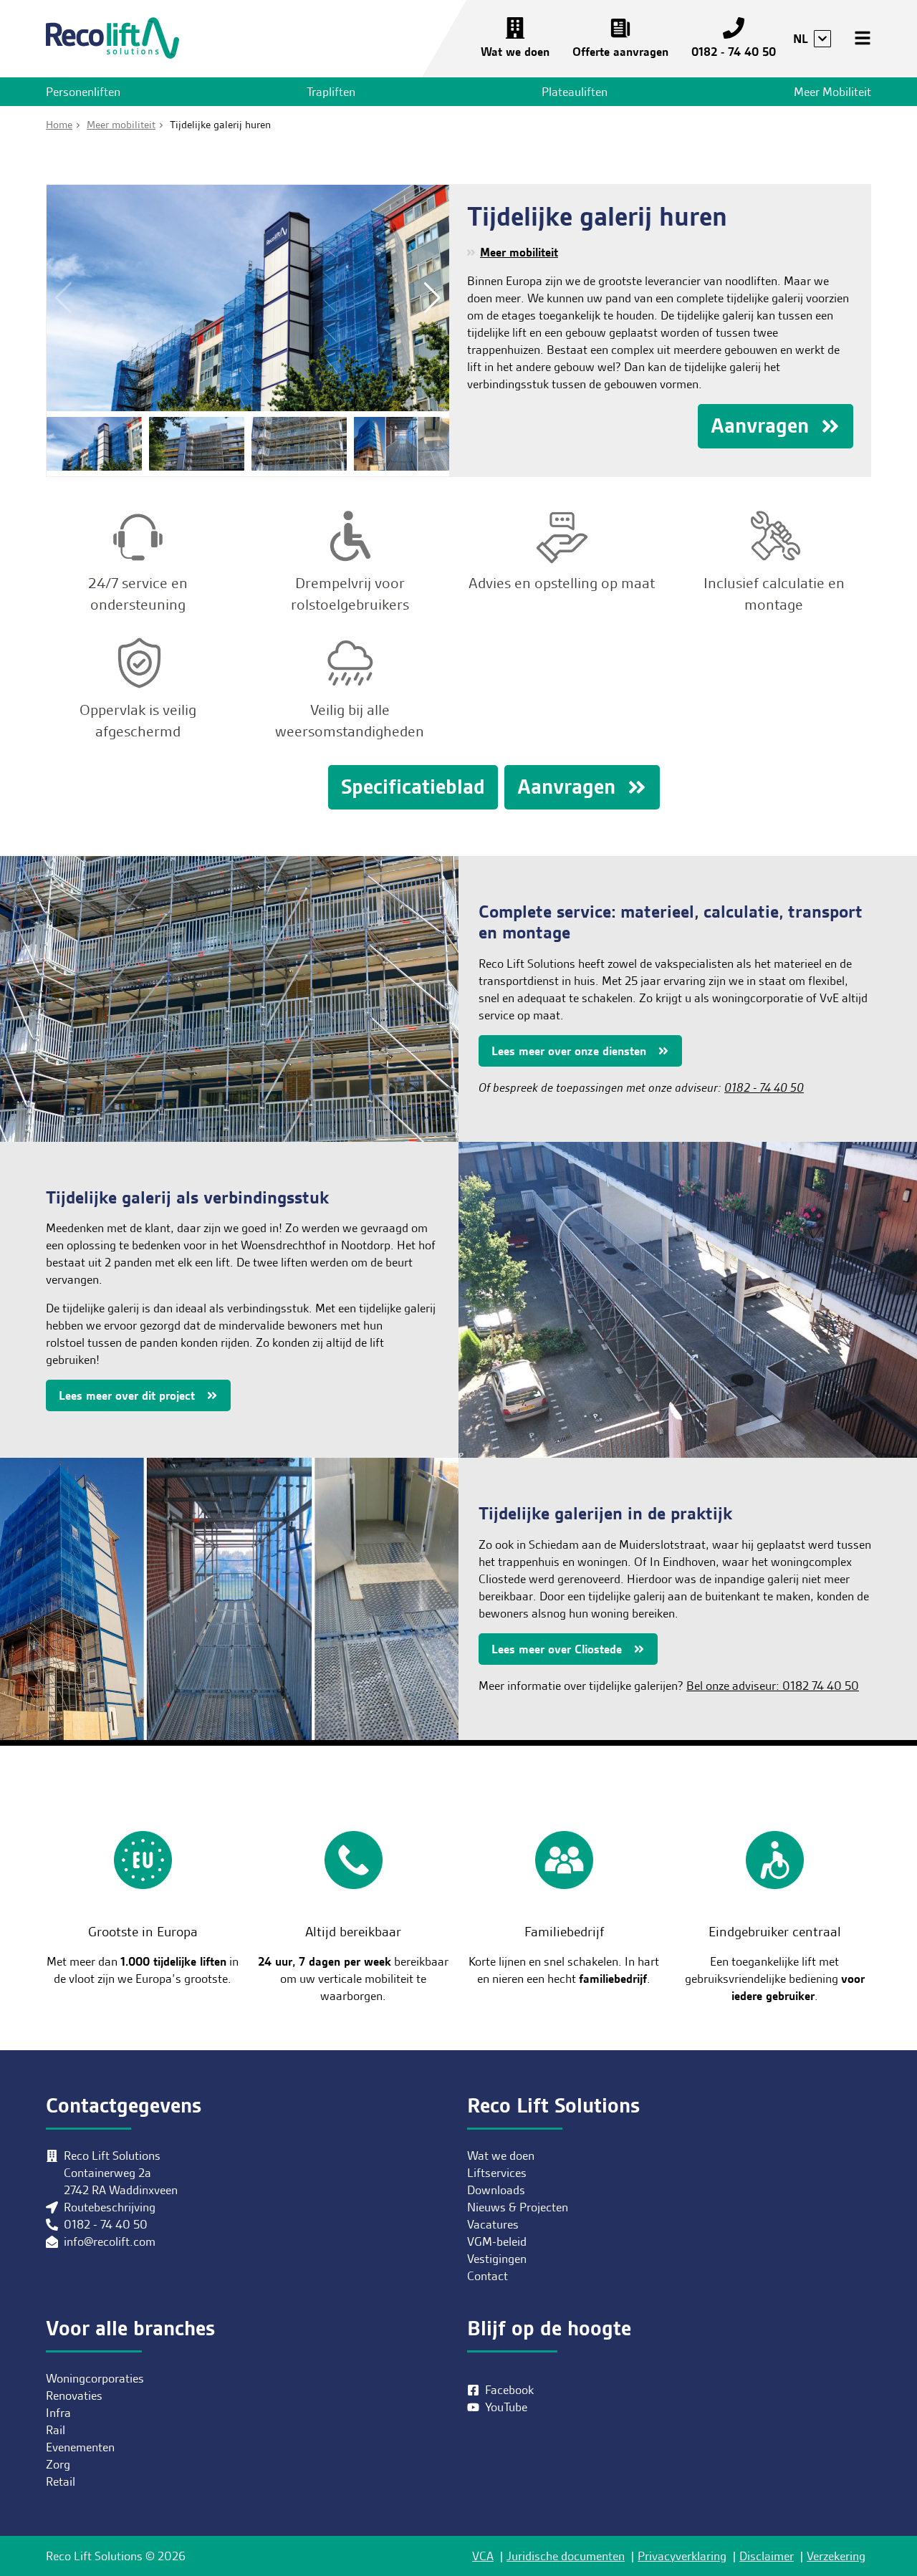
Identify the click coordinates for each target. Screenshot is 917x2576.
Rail (56, 2430)
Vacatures (493, 2224)
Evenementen (80, 2447)
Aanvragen (760, 426)
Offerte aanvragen (620, 52)
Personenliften (83, 92)
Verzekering (836, 2556)
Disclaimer (767, 2556)
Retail (61, 2481)
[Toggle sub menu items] (822, 39)
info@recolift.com (110, 2241)
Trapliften (331, 92)
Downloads (496, 2190)
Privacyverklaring (682, 2556)
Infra (58, 2413)
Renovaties (74, 2395)
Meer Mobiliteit (832, 92)
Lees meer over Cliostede (557, 1649)
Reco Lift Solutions (112, 39)
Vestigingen (497, 2259)
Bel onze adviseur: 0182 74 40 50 (773, 1686)
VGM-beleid (497, 2241)
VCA (483, 2556)
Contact (488, 2276)
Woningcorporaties (95, 2378)
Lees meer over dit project (127, 1395)
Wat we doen (515, 52)
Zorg (58, 2464)
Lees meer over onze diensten (569, 1051)
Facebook (509, 2390)
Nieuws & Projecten (518, 2207)
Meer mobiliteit (519, 252)
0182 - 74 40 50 (734, 52)
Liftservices (497, 2173)
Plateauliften (575, 92)
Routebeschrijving (110, 2207)
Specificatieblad (413, 787)
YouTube (506, 2407)
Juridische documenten (566, 2556)
